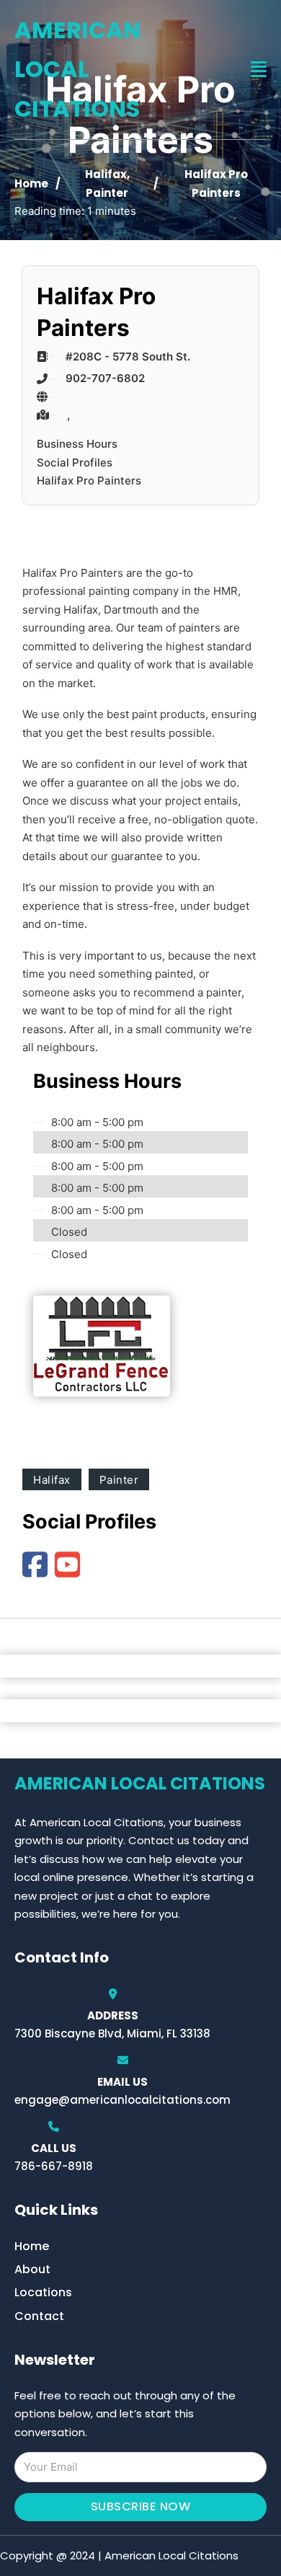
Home (31, 183)
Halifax (106, 174)
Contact (39, 2316)
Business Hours (77, 444)
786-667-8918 (54, 2166)
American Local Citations (77, 69)
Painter (107, 193)
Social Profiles (75, 462)
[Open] (259, 70)
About (32, 2269)
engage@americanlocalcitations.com (122, 2100)
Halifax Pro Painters (89, 481)
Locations (43, 2292)
